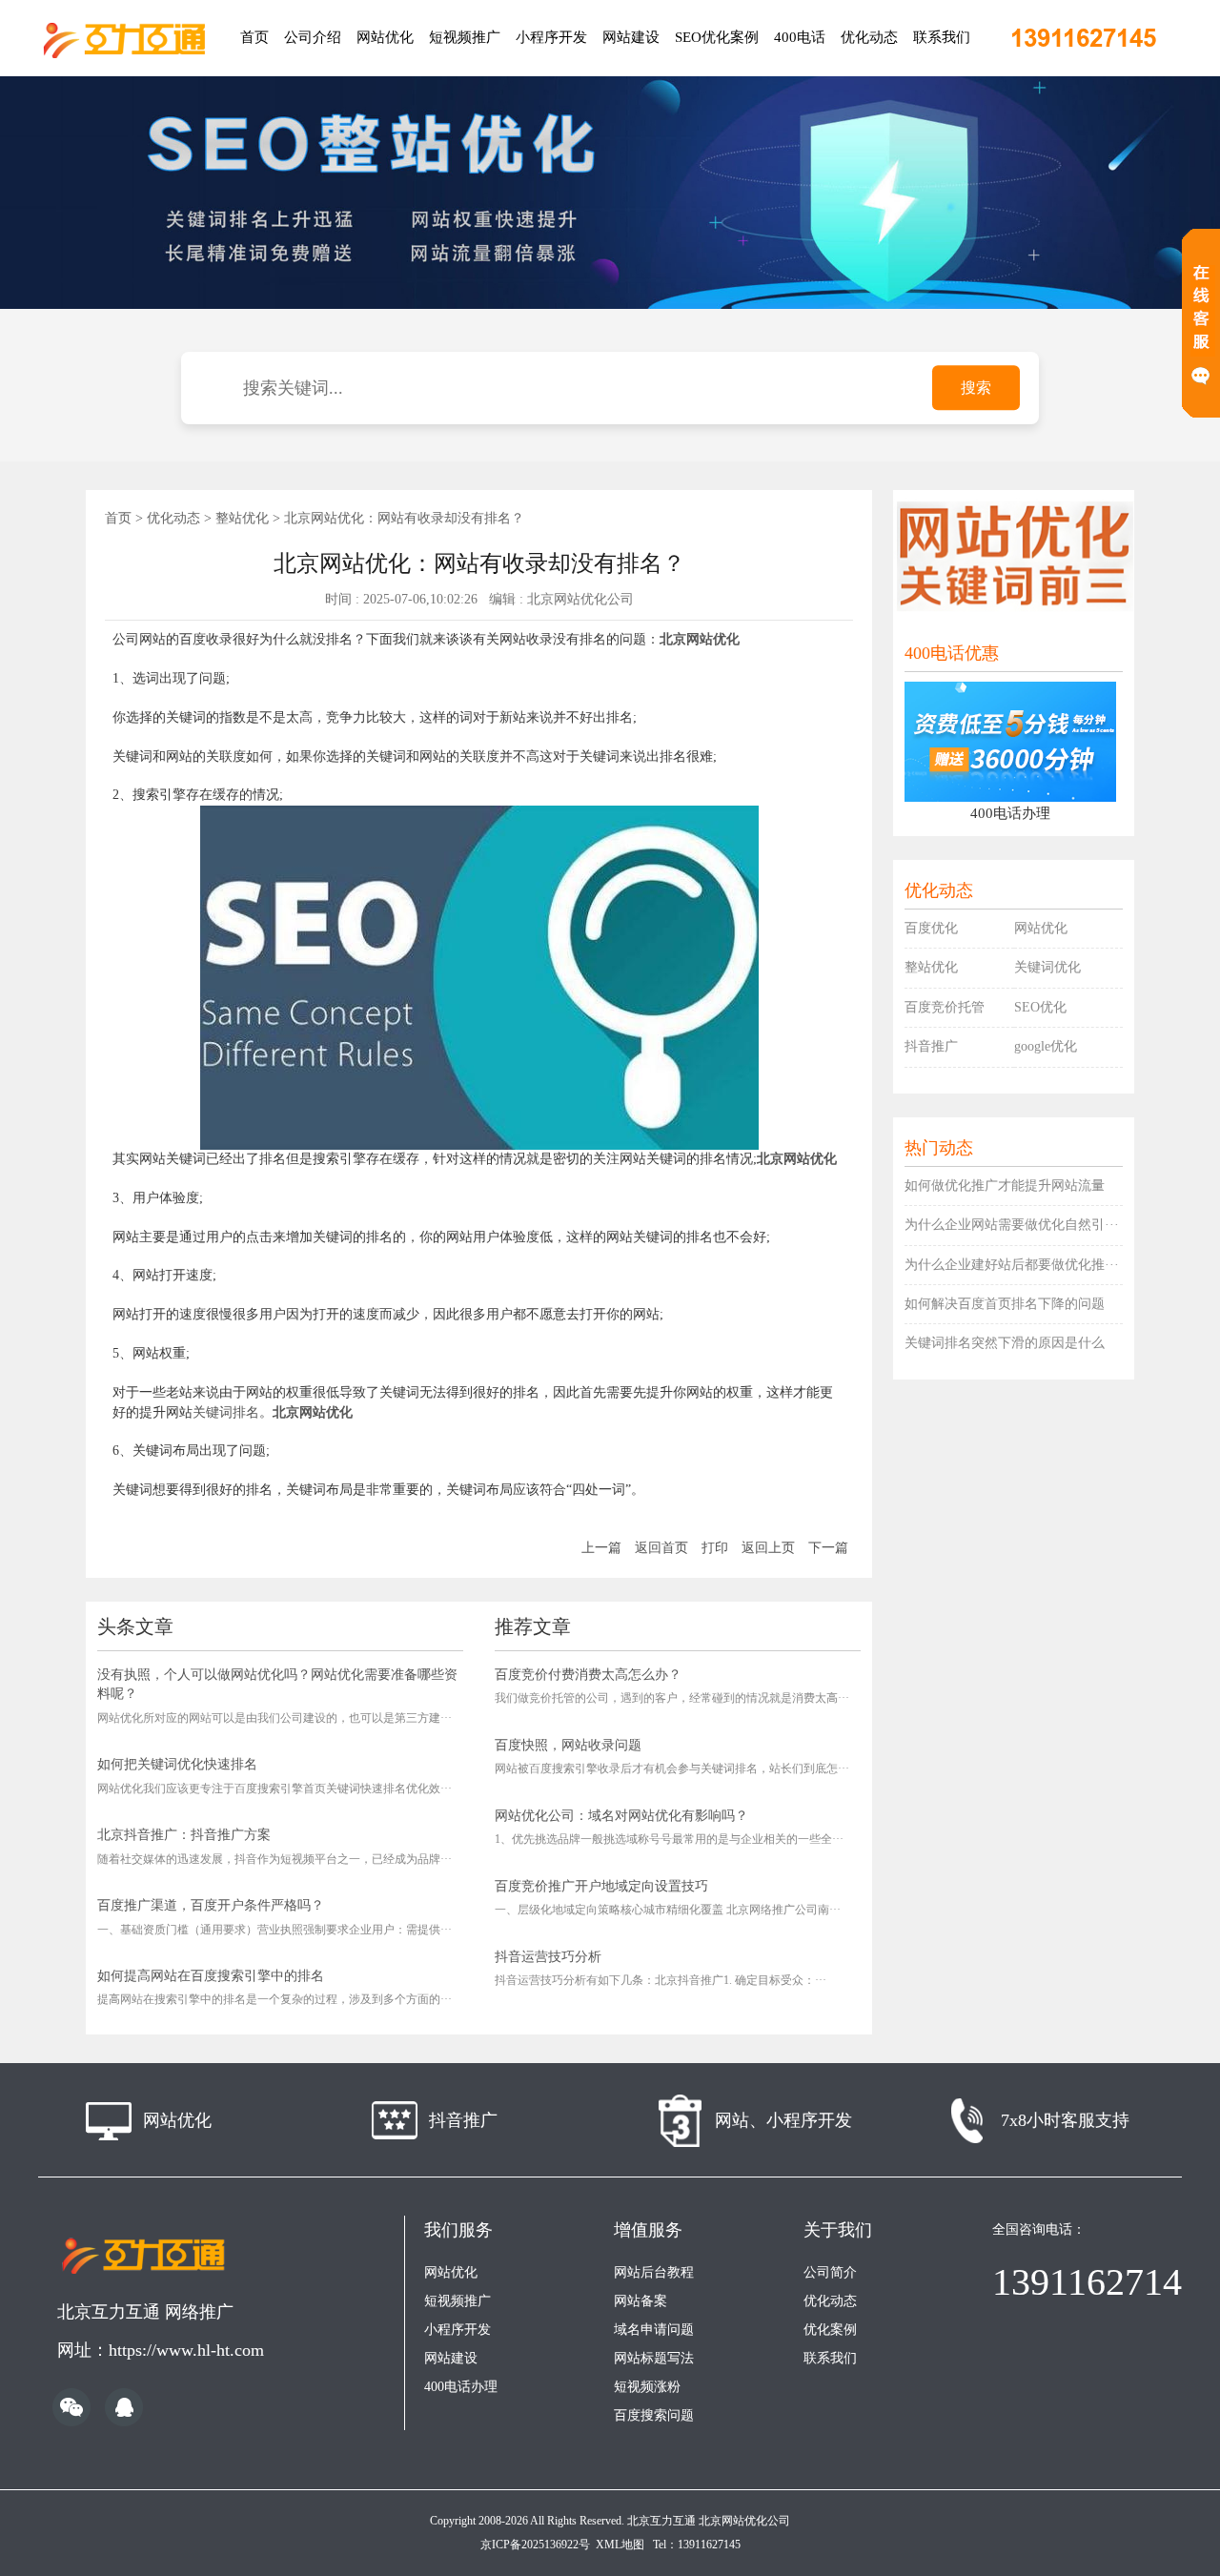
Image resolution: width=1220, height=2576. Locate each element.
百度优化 (931, 928)
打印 (715, 1548)
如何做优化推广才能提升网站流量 (1005, 1186)
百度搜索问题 (654, 2415)
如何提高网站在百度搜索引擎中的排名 (211, 1976)
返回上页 (768, 1548)
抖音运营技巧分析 (548, 1957)
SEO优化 (1040, 1007)
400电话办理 (461, 2387)
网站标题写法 (654, 2358)
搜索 (976, 388)
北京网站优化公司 (744, 2521)
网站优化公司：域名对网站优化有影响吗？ (621, 1816)
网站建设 (631, 37)
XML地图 (620, 2545)
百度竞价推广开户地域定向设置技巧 (601, 1886)
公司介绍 (313, 37)
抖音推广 (931, 1046)
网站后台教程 (654, 2272)
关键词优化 (1047, 967)
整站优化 (242, 518)
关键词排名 (226, 1412)
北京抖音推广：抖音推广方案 (184, 1835)
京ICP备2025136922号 (535, 2545)
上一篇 (601, 1548)
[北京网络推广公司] (124, 38)
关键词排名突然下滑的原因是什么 (1005, 1343)
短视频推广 (465, 37)
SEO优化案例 (717, 37)
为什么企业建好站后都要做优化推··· (1012, 1265)
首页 (254, 37)
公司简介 (830, 2272)
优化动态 (869, 37)
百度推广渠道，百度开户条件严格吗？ (211, 1905)
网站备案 (640, 2301)
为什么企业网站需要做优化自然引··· (1012, 1225)
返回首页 (661, 1548)
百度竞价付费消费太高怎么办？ (588, 1675)
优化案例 (830, 2330)
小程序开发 (551, 37)
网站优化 (385, 37)
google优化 (1046, 1046)
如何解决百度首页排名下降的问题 (1005, 1304)
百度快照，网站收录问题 (568, 1745)
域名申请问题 (654, 2330)
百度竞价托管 (945, 1007)
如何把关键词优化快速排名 (177, 1764)
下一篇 (828, 1548)
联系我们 (942, 37)
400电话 (800, 37)
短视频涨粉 (647, 2387)
